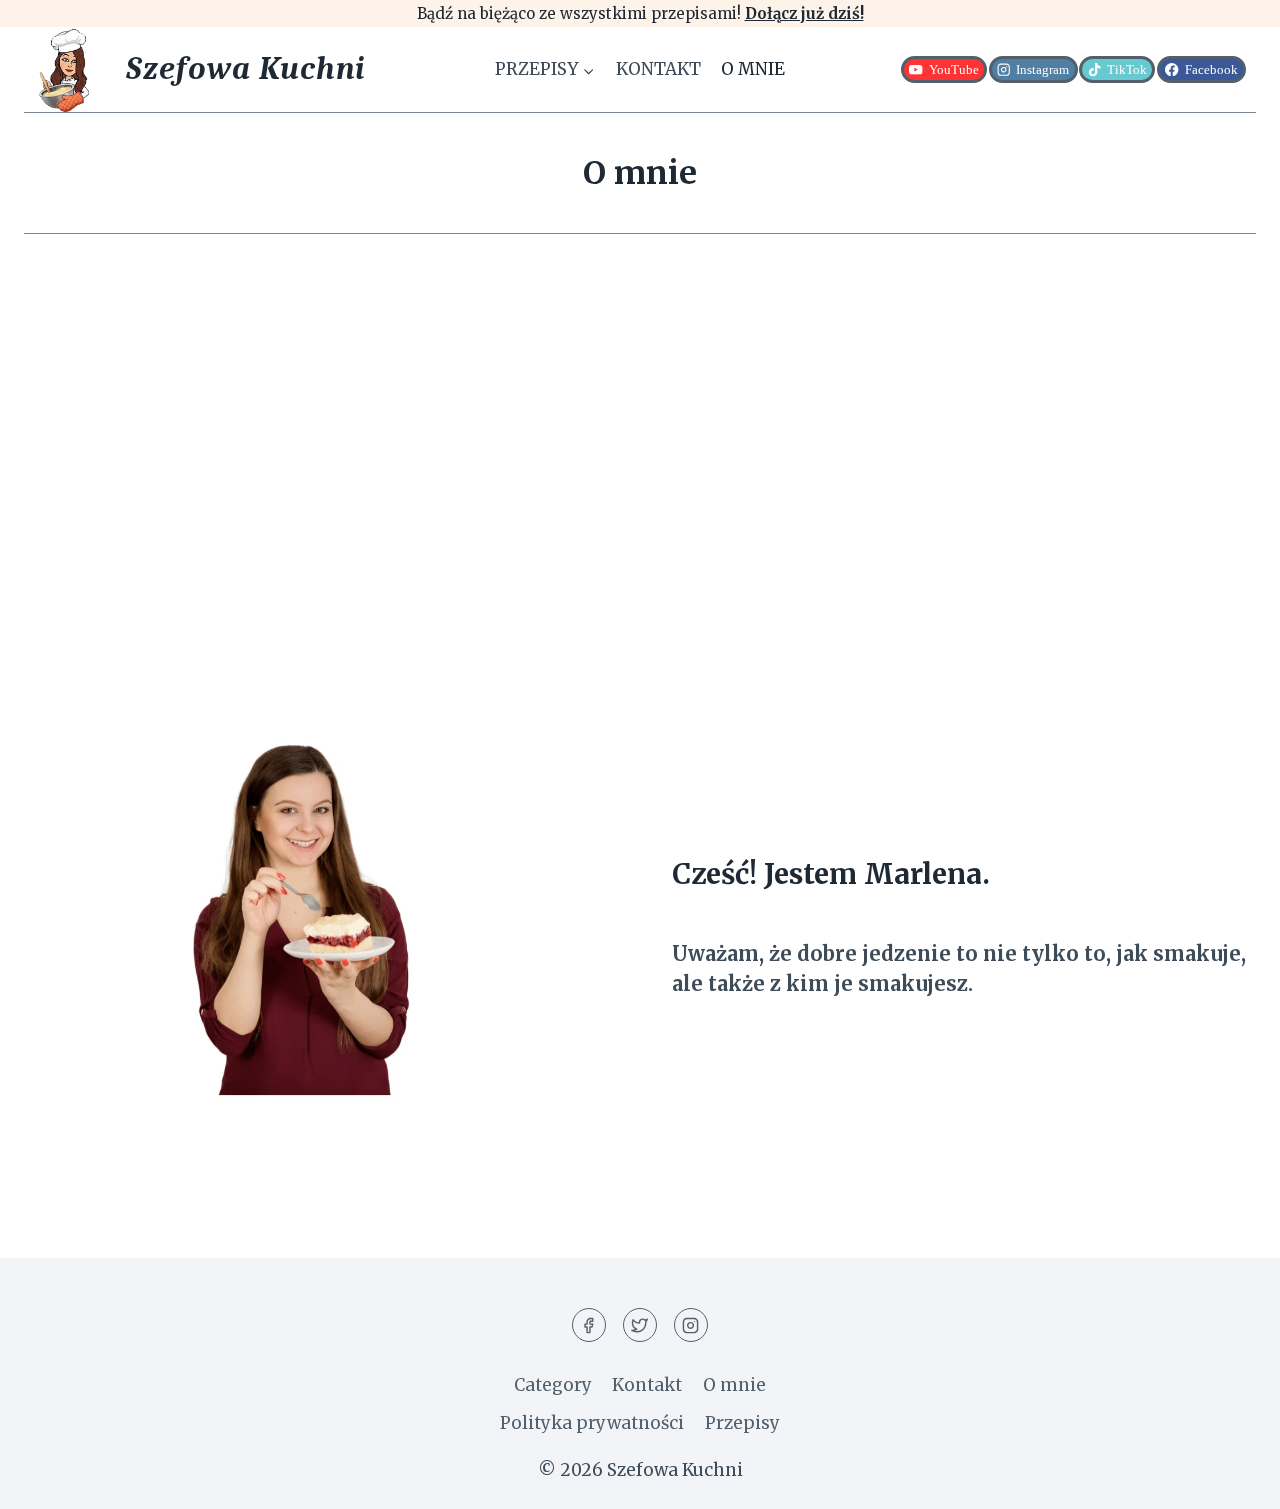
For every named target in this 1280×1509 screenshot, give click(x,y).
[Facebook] (589, 1325)
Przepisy (742, 1423)
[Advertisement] (640, 454)
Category (553, 1385)
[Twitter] (640, 1325)
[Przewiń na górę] (1229, 1478)
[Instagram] (691, 1325)
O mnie (753, 69)
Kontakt (658, 69)
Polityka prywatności (592, 1423)
